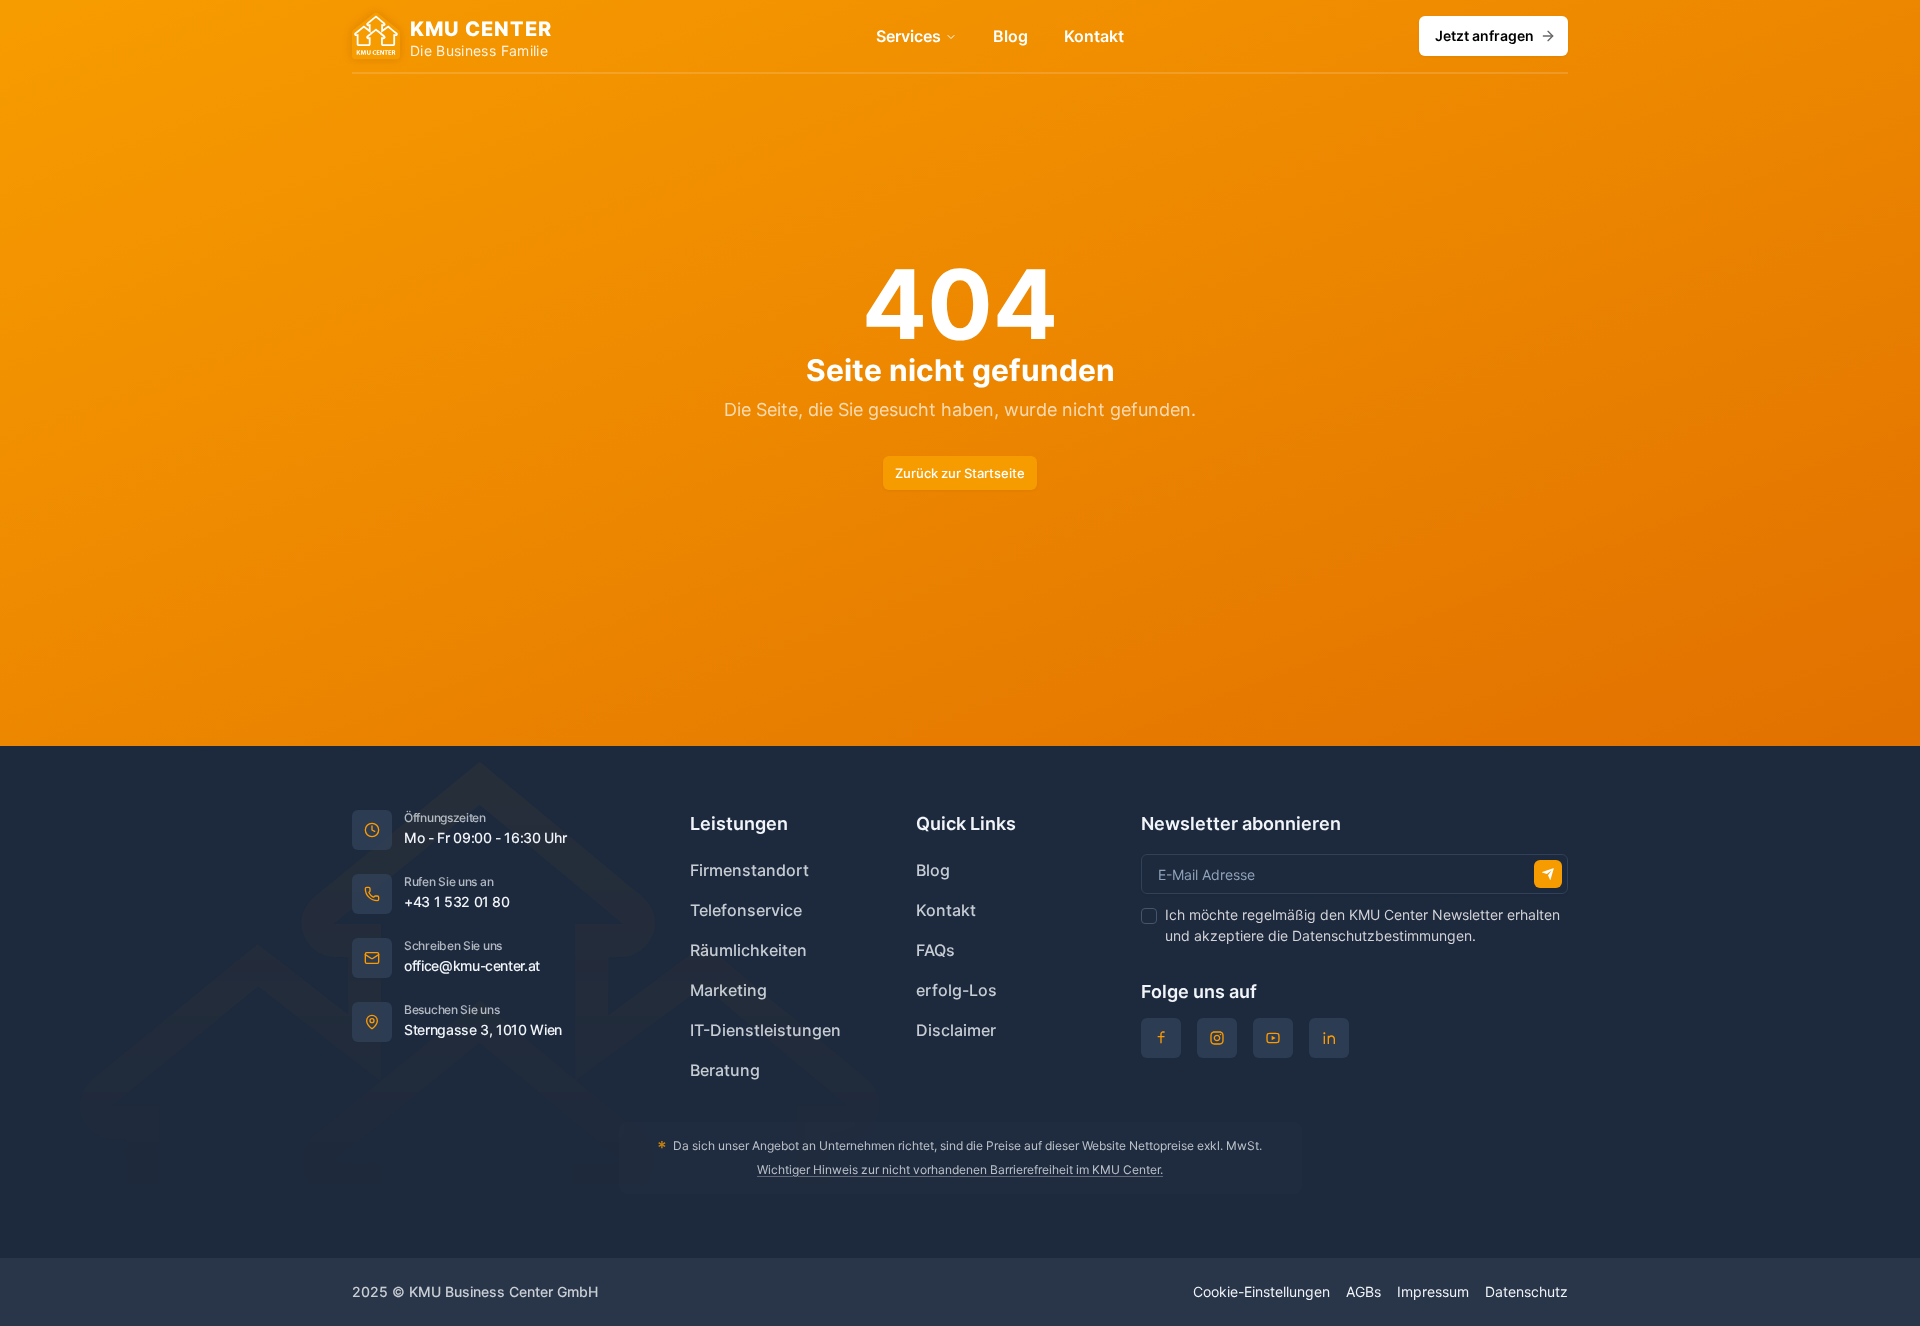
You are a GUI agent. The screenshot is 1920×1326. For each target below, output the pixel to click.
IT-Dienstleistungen (765, 1030)
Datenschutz (1526, 1291)
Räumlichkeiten (748, 950)
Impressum (1433, 1291)
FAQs (935, 950)
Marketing (728, 990)
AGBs (1363, 1291)
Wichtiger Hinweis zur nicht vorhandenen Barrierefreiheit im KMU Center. (960, 1169)
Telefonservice (746, 910)
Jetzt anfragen (1484, 35)
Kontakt (1094, 36)
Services (908, 36)
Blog (1010, 36)
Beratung (725, 1070)
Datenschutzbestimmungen (1382, 935)
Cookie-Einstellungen (1261, 1291)
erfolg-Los (956, 990)
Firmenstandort (749, 870)
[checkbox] (1149, 916)
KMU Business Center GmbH (503, 1291)
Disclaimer (956, 1030)
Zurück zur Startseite (960, 473)
